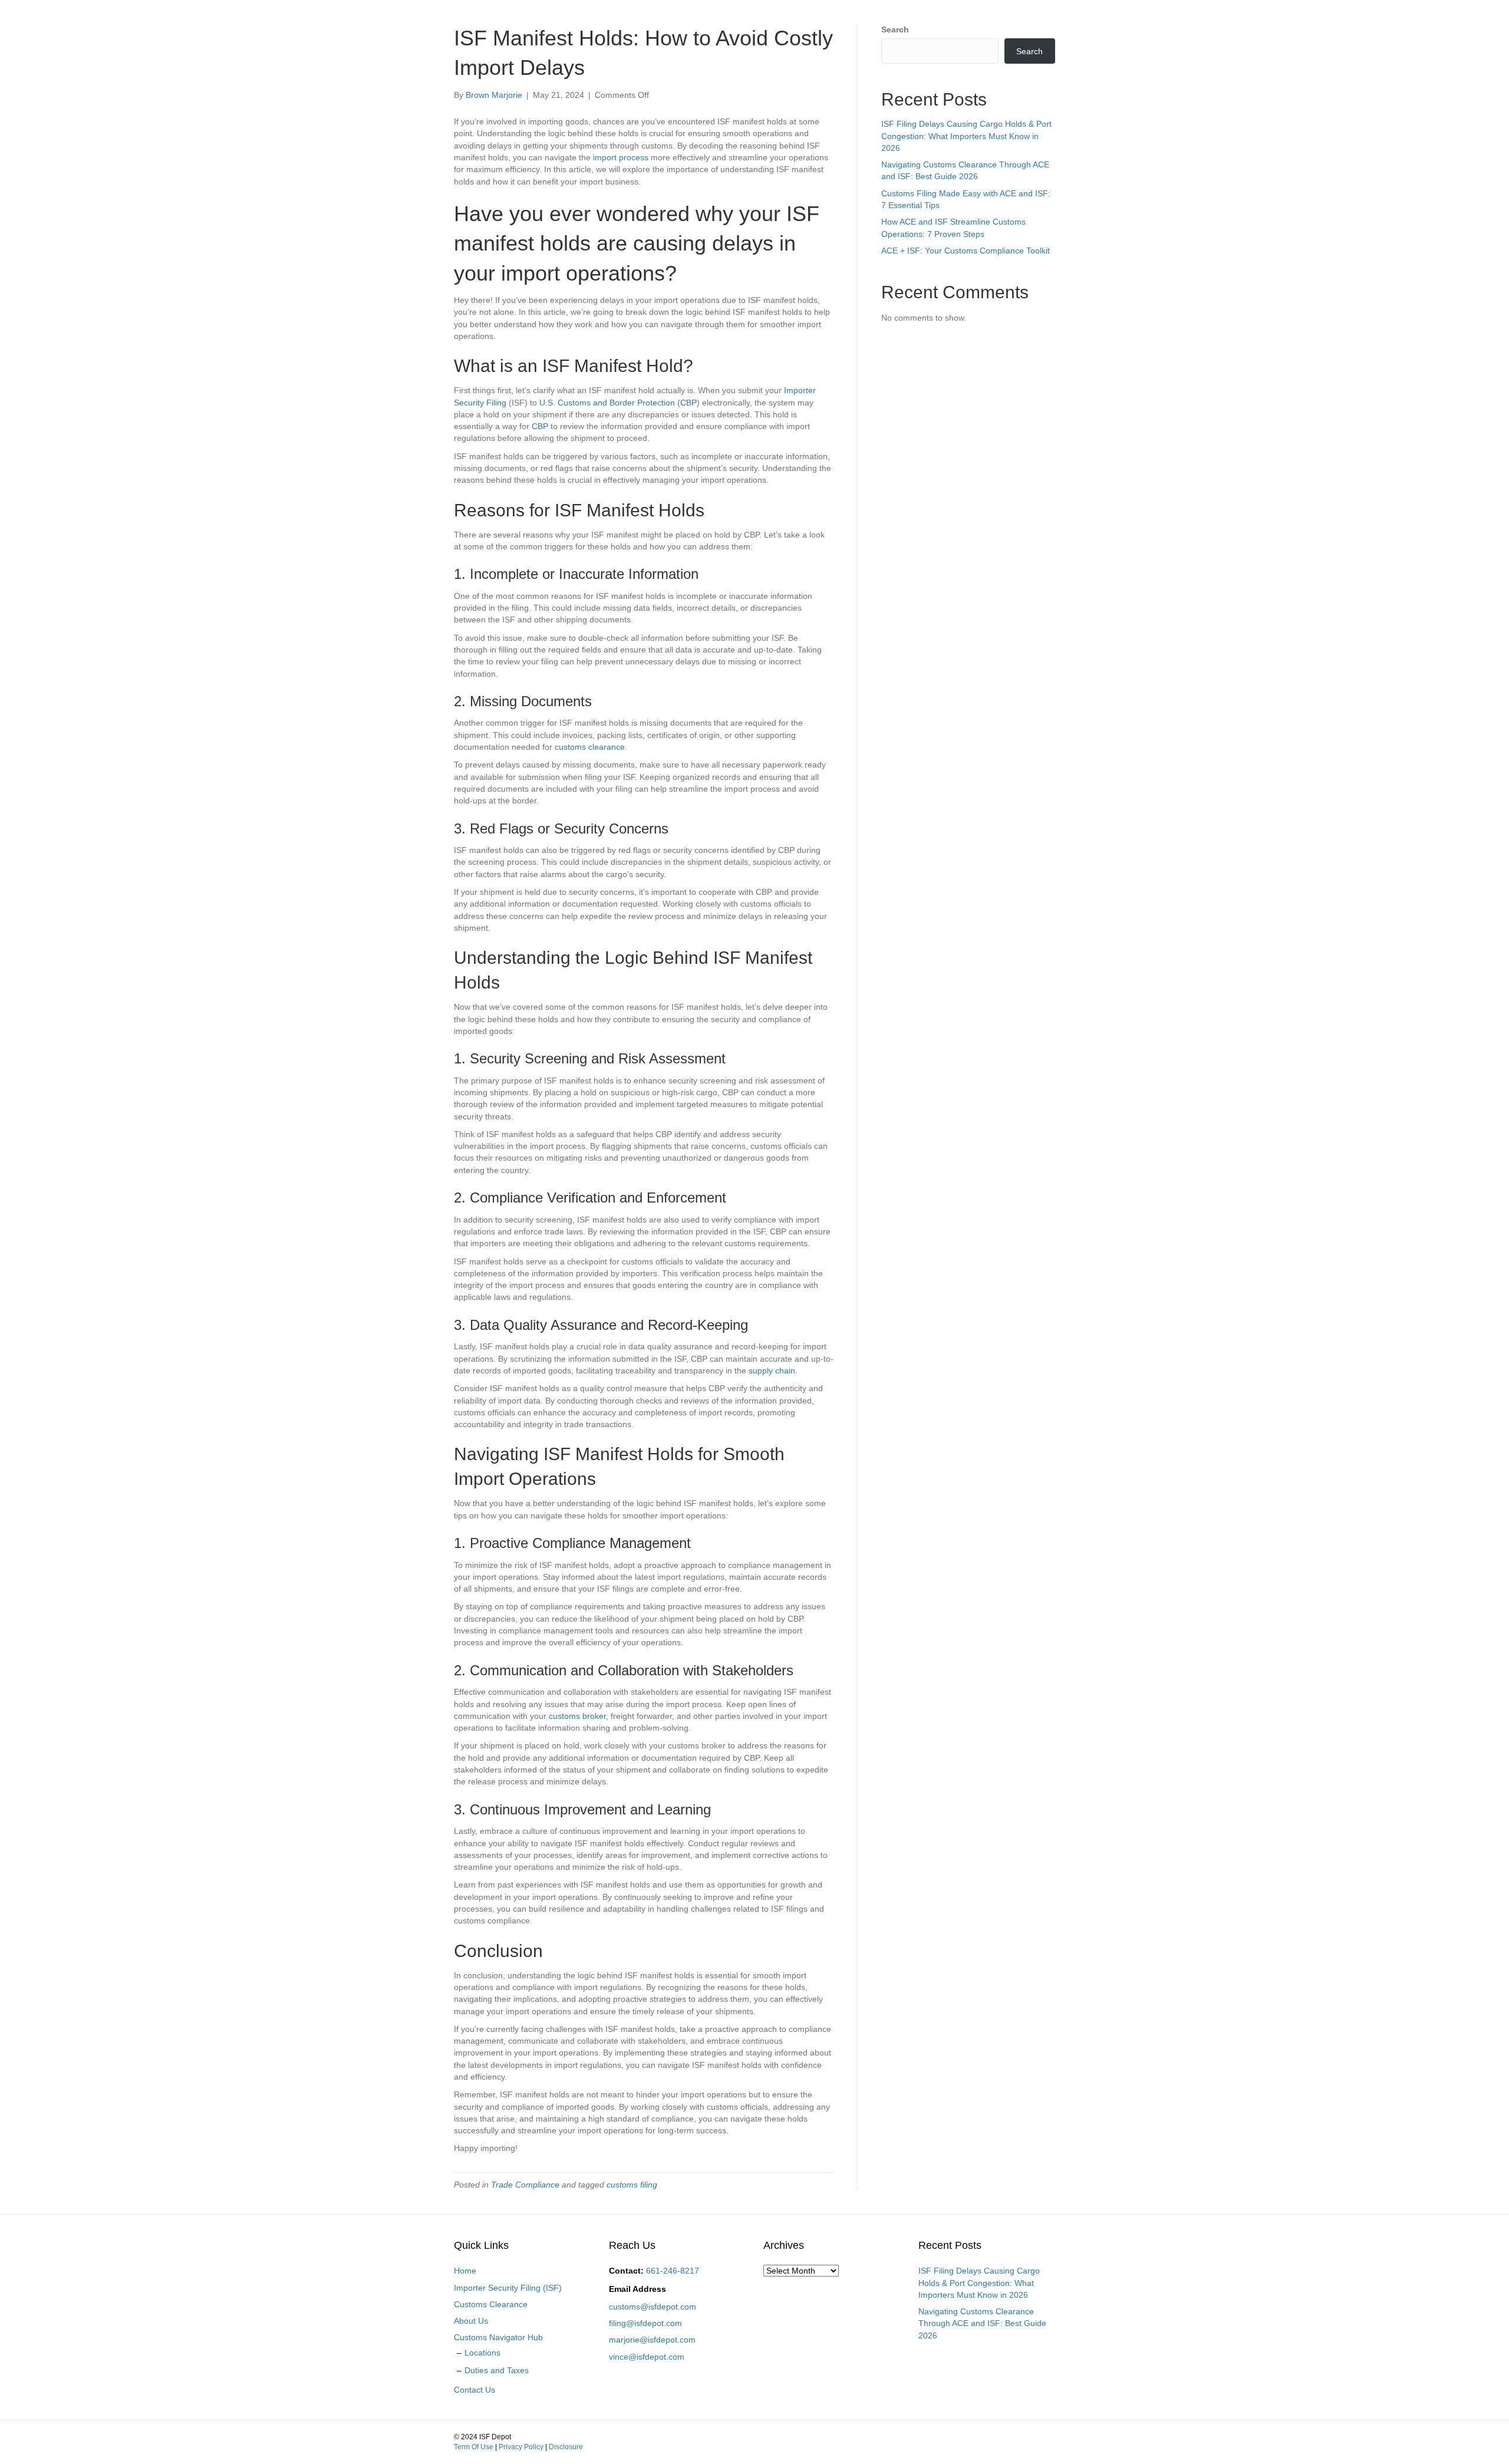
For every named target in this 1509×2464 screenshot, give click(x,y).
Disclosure (566, 2447)
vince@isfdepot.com (647, 2357)
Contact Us (475, 2390)
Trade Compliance (525, 2185)
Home (465, 2271)
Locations (482, 2353)
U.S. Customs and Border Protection (607, 403)
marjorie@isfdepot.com (652, 2340)
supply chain (772, 1371)
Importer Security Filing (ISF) (508, 2288)
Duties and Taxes (497, 2370)
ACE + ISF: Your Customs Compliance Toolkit (966, 251)
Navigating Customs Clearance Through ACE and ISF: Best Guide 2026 (982, 2323)
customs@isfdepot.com (653, 2307)
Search (895, 29)
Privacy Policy (521, 2447)
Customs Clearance (491, 2304)
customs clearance (590, 747)
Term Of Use (474, 2447)
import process (621, 157)
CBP (688, 403)
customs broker (577, 1716)
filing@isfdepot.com (645, 2323)
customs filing (632, 2185)
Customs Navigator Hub (498, 2337)
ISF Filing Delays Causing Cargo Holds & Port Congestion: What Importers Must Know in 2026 (966, 136)
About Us (471, 2321)
